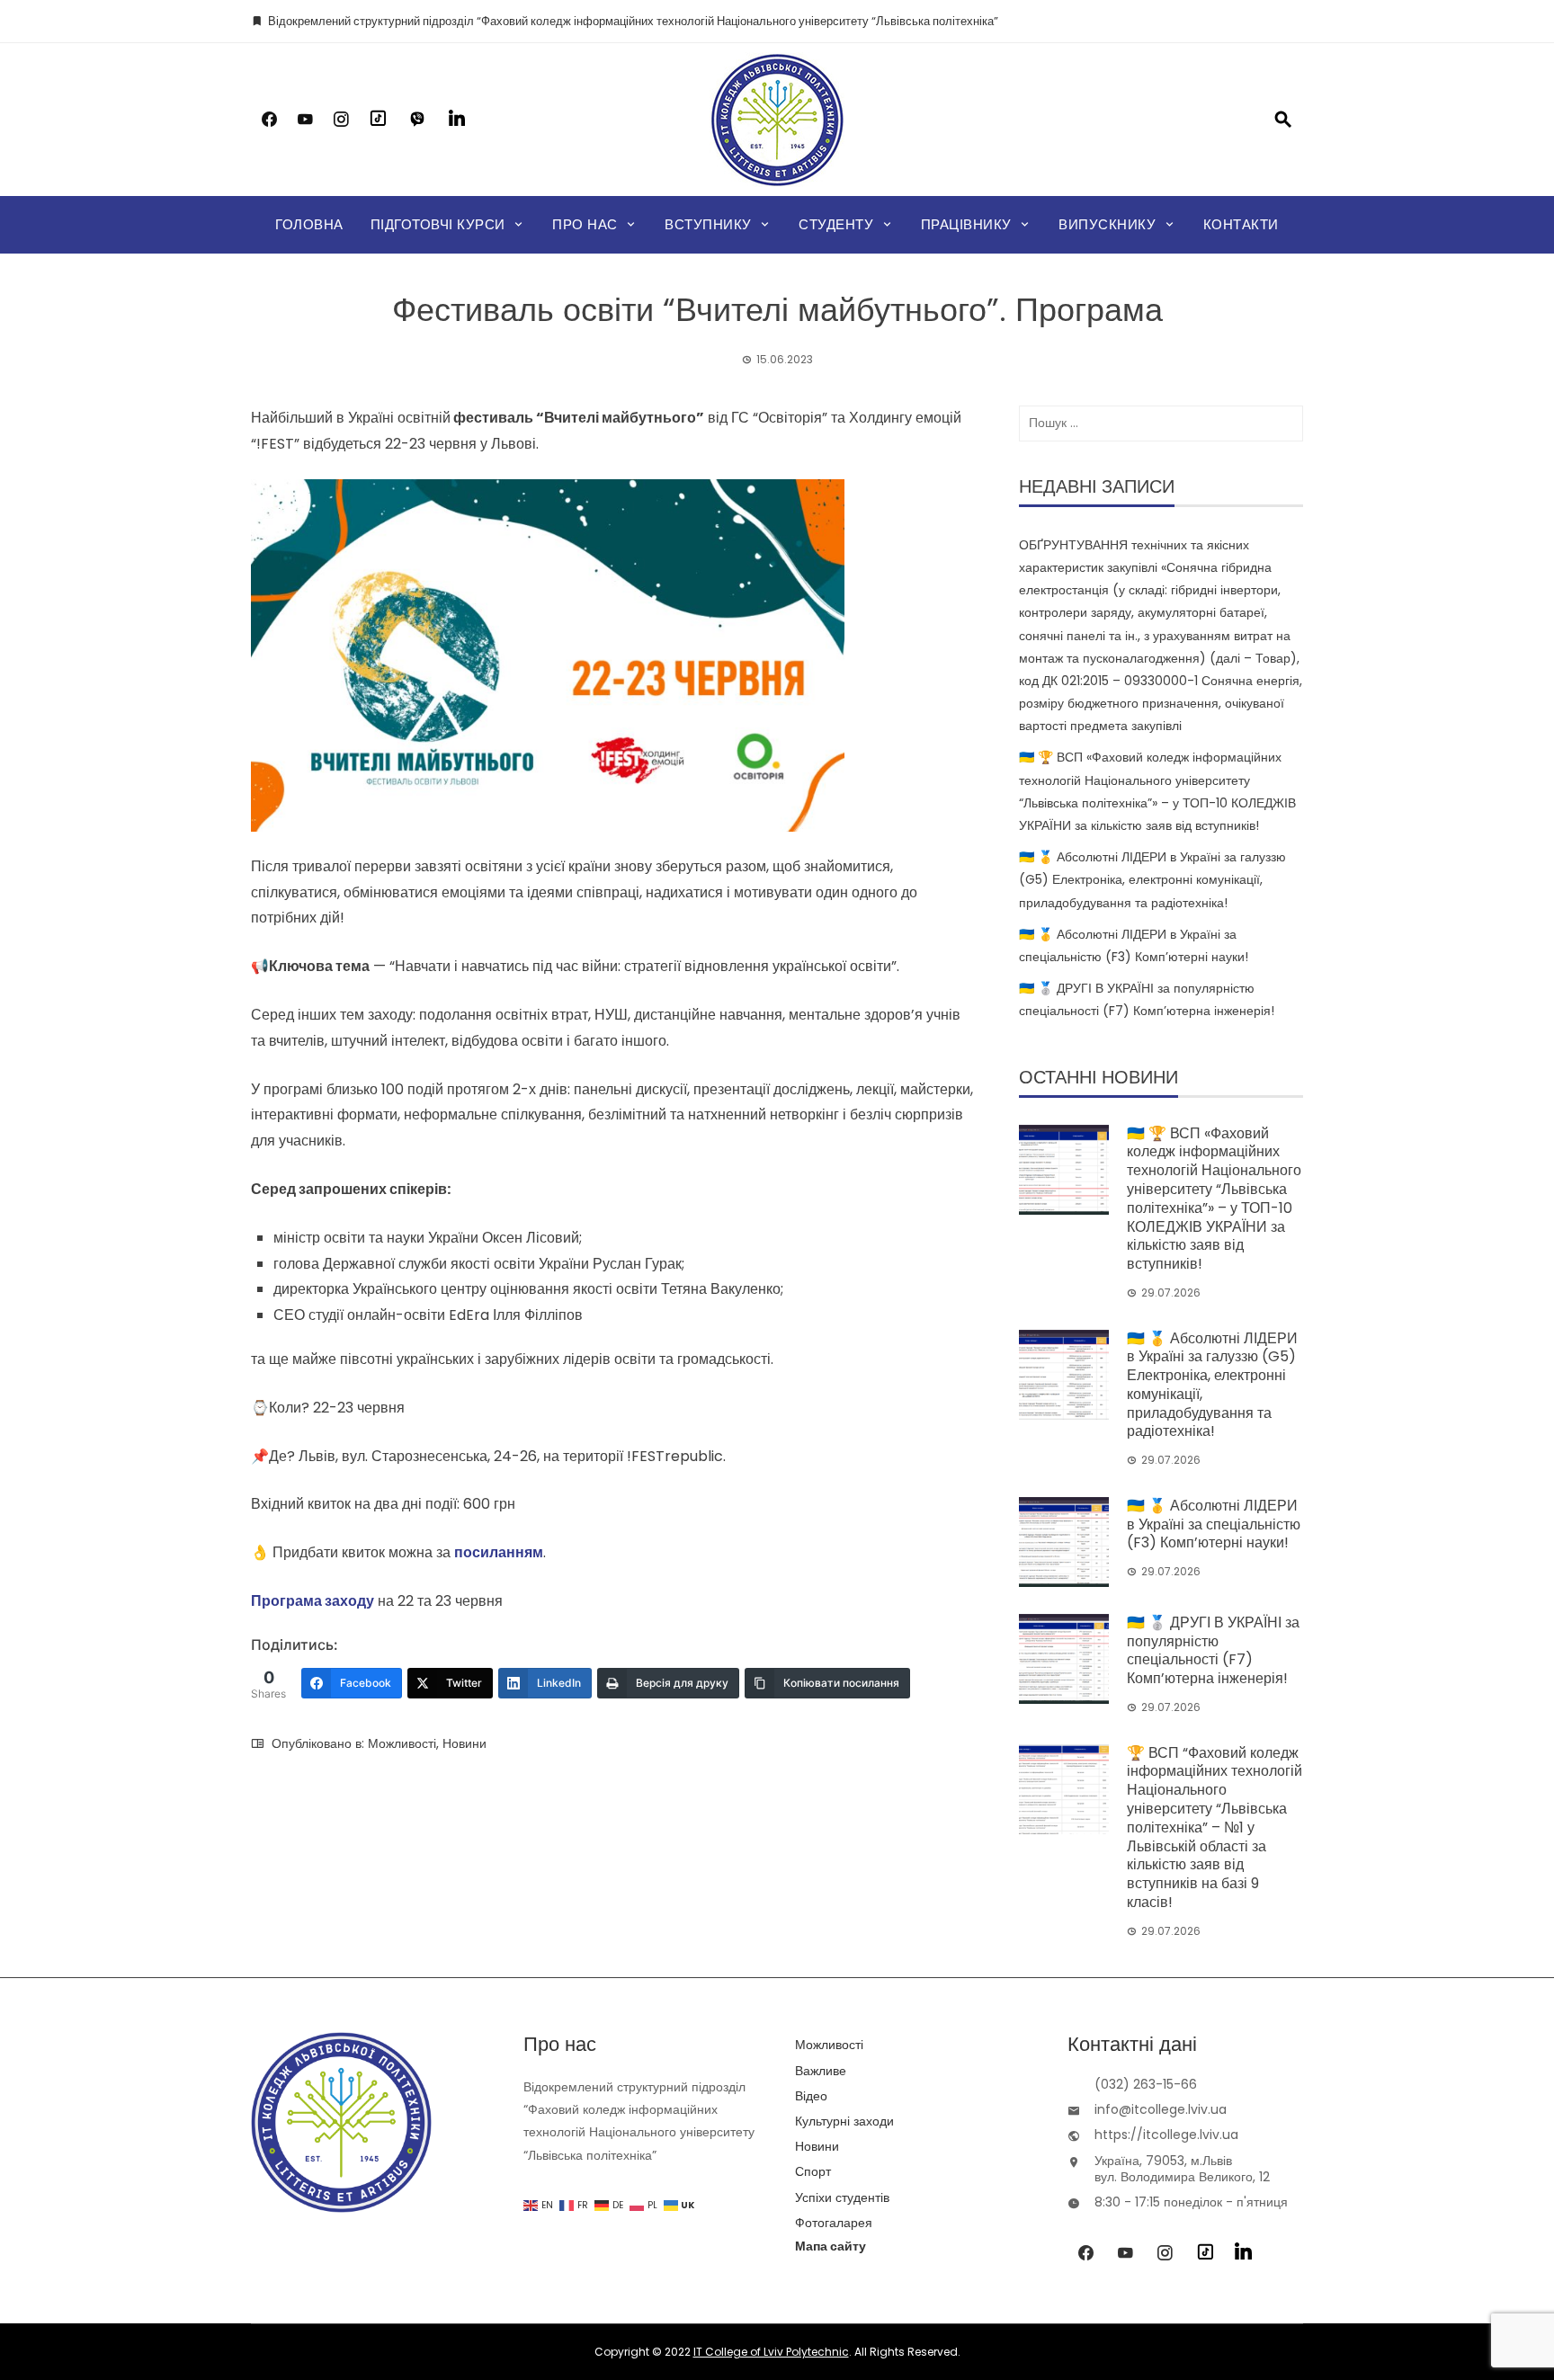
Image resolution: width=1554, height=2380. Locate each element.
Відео (811, 2096)
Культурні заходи (844, 2121)
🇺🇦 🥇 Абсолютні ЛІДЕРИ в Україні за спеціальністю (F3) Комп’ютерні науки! (1214, 1524)
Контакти (1241, 224)
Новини (464, 1743)
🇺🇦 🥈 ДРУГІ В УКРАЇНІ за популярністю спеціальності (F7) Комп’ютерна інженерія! (1213, 1650)
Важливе (821, 2071)
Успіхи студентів (842, 2197)
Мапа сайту (831, 2246)
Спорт (813, 2171)
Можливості (402, 1743)
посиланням (499, 1552)
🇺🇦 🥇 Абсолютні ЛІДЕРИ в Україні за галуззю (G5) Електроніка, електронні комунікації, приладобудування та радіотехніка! (1152, 879)
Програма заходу (313, 1601)
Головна (309, 224)
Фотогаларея (834, 2223)
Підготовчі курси (438, 224)
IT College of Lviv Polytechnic (771, 2352)
